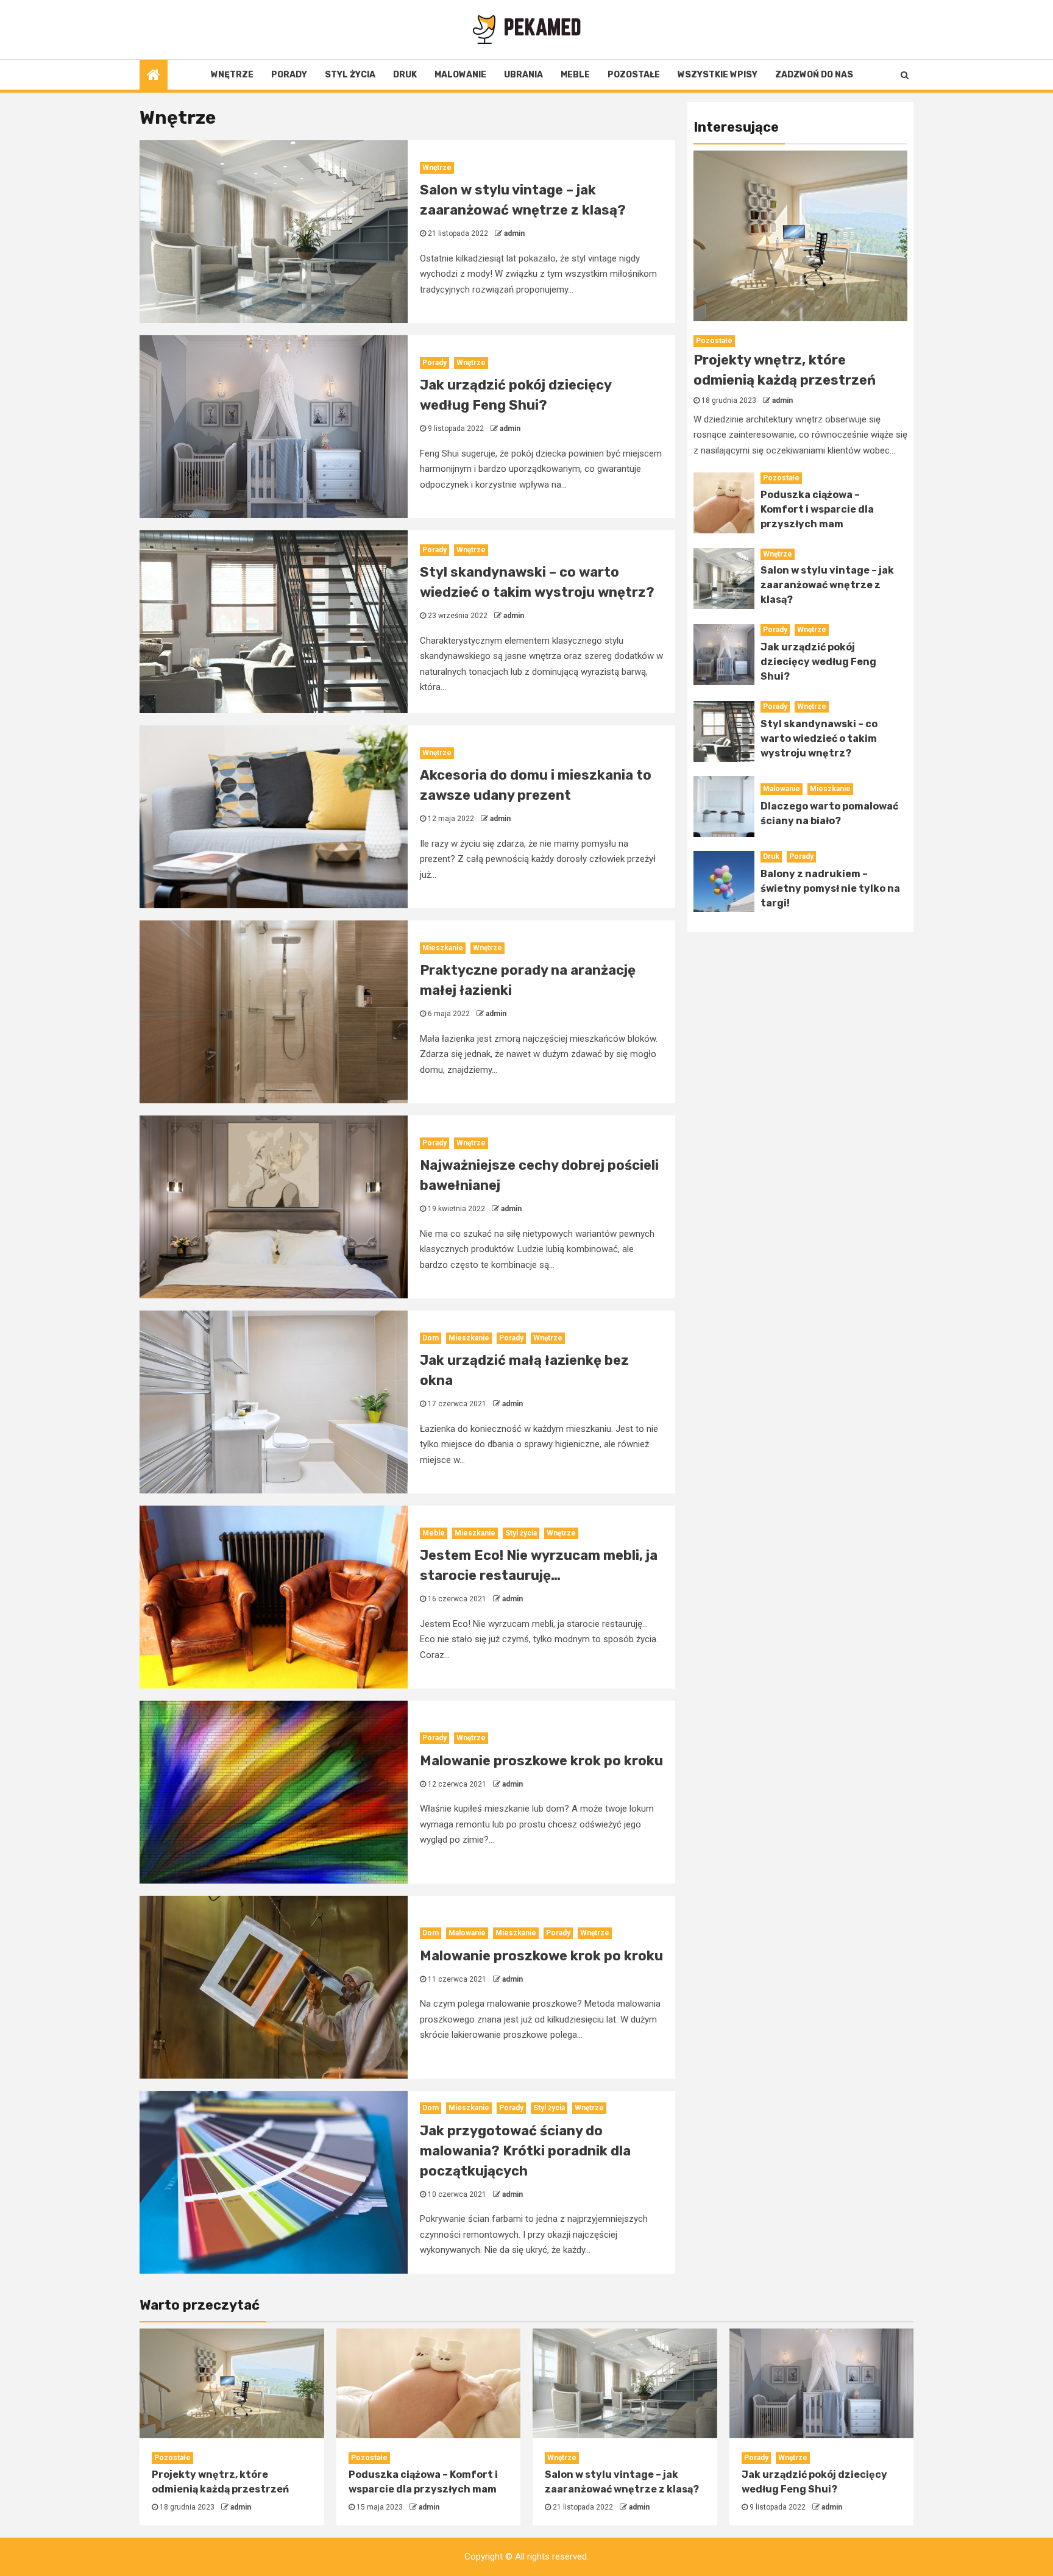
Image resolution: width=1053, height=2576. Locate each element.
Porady (289, 75)
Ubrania (523, 75)
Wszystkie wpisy (718, 75)
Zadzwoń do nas (814, 75)
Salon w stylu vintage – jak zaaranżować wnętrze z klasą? (827, 585)
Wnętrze (232, 75)
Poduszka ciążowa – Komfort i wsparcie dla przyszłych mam (817, 509)
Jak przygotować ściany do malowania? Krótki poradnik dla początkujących (525, 2151)
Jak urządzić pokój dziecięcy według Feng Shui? (818, 662)
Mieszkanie (443, 948)
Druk (405, 75)
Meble (575, 75)
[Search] (905, 75)
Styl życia (350, 75)
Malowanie (460, 75)
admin (514, 233)
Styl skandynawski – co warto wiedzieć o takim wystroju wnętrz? (819, 739)
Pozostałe (634, 75)
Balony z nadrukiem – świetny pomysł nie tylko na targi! (830, 889)
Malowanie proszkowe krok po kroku (541, 1761)
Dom (431, 1338)
